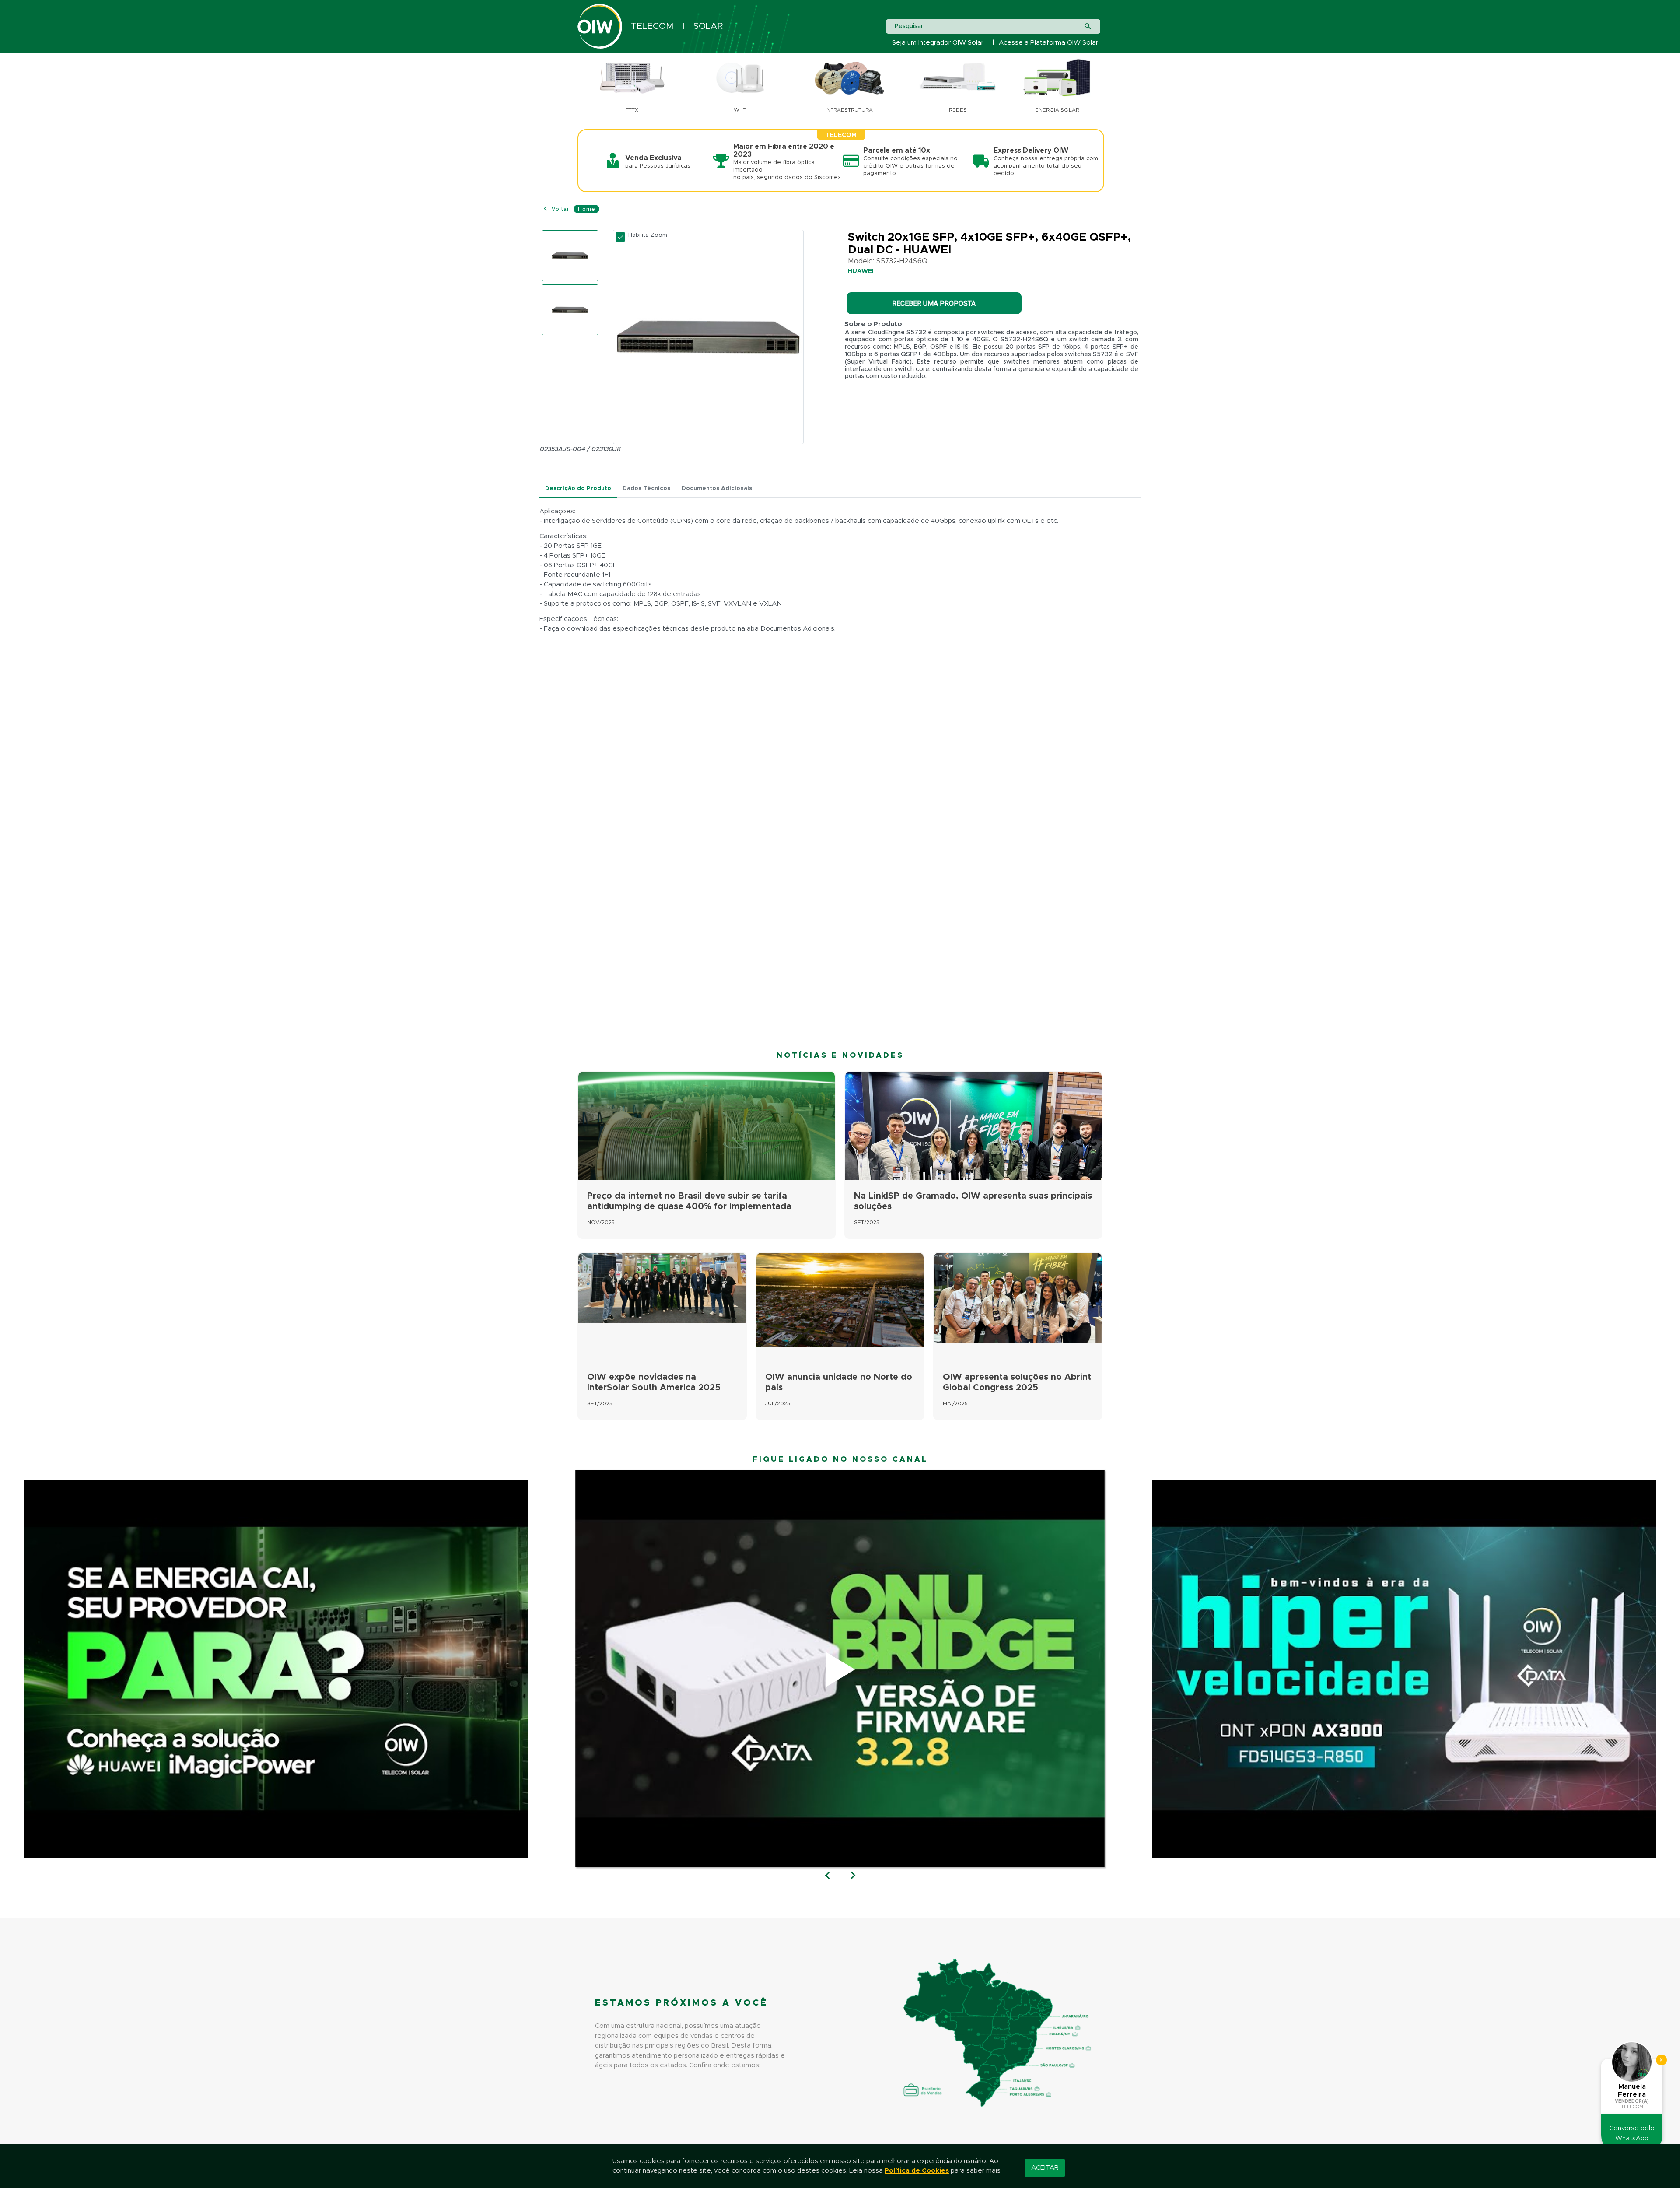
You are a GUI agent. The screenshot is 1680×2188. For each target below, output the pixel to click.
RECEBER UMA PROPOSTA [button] (934, 303)
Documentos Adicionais (717, 489)
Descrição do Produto (578, 489)
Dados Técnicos (646, 489)
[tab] (578, 489)
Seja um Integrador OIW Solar (938, 43)
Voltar (560, 209)
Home (586, 209)
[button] (828, 1876)
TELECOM (652, 26)
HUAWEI (861, 271)
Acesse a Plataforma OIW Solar (1048, 43)
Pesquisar (909, 26)
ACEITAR (1045, 2168)
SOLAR (708, 26)
